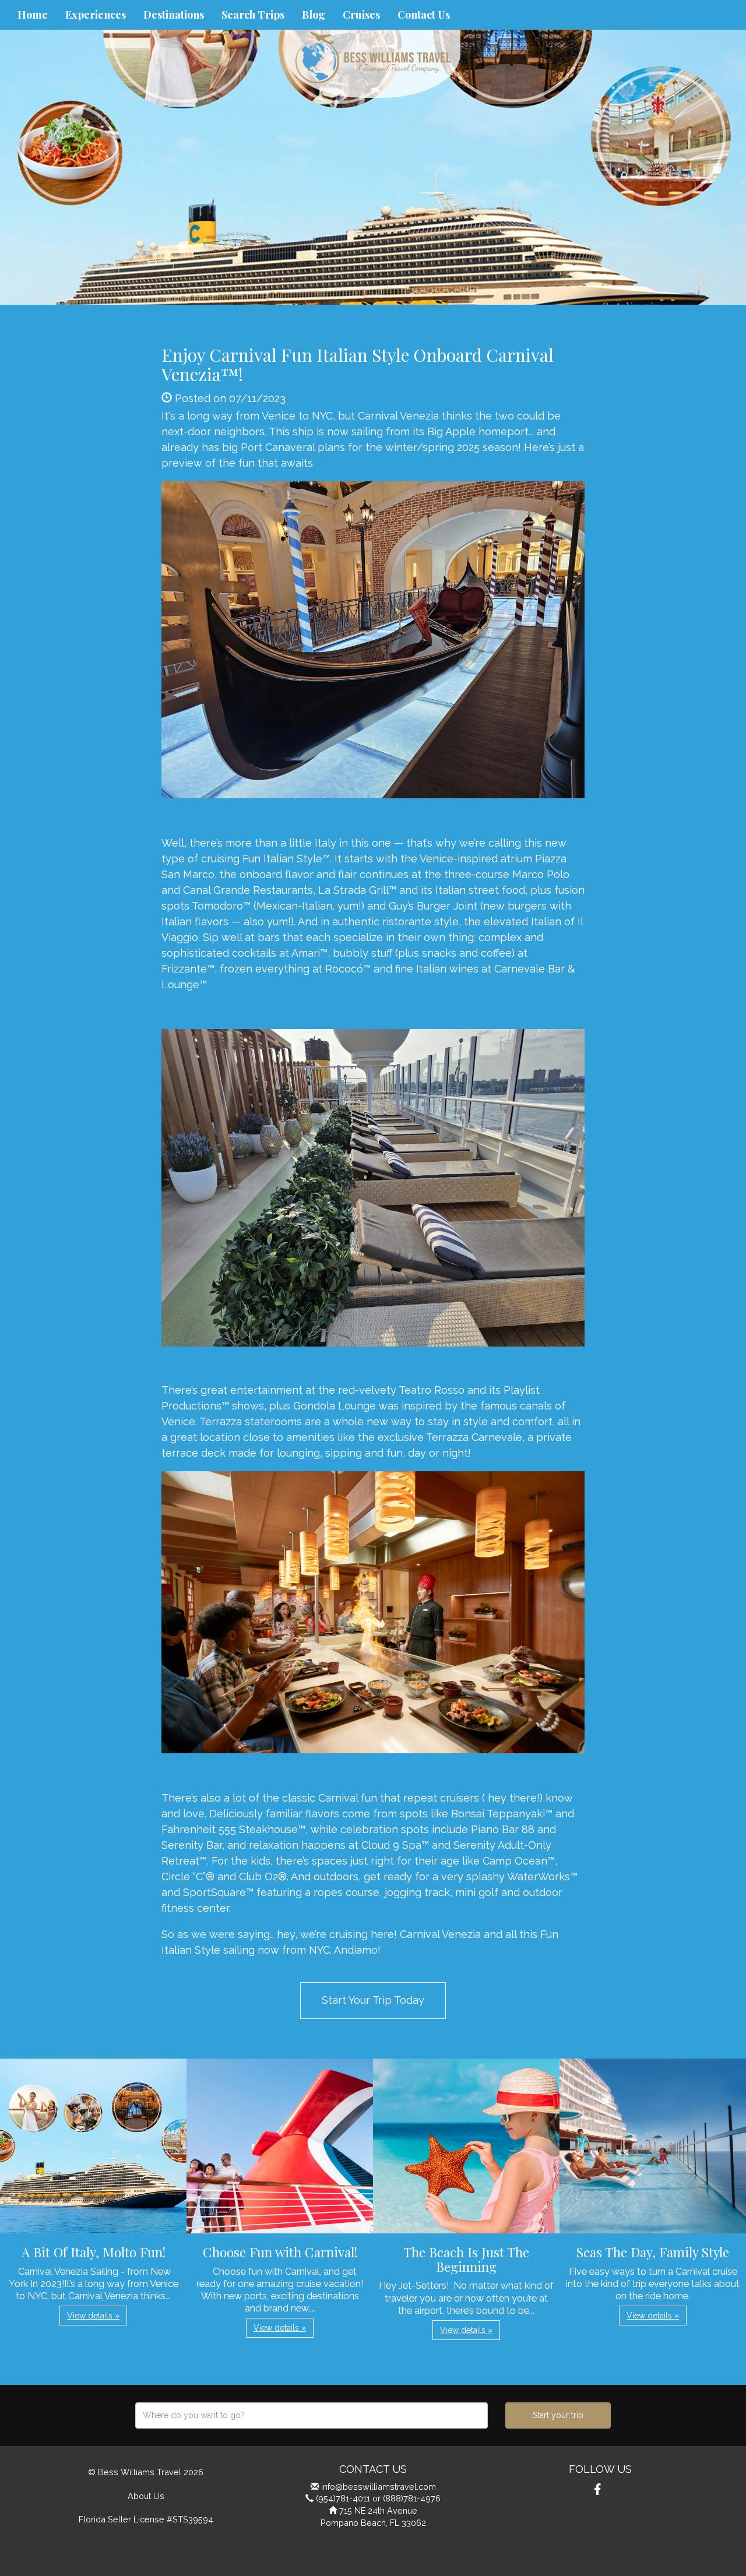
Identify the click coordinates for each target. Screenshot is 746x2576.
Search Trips (253, 15)
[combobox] (312, 2415)
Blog (314, 15)
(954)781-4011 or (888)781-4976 (378, 2498)
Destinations (174, 15)
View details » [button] (93, 2316)
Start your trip (558, 2415)
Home (33, 15)
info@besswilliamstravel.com (379, 2487)
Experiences (96, 15)
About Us (146, 2496)
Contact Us (424, 15)
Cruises (361, 15)
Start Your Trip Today (373, 2000)
